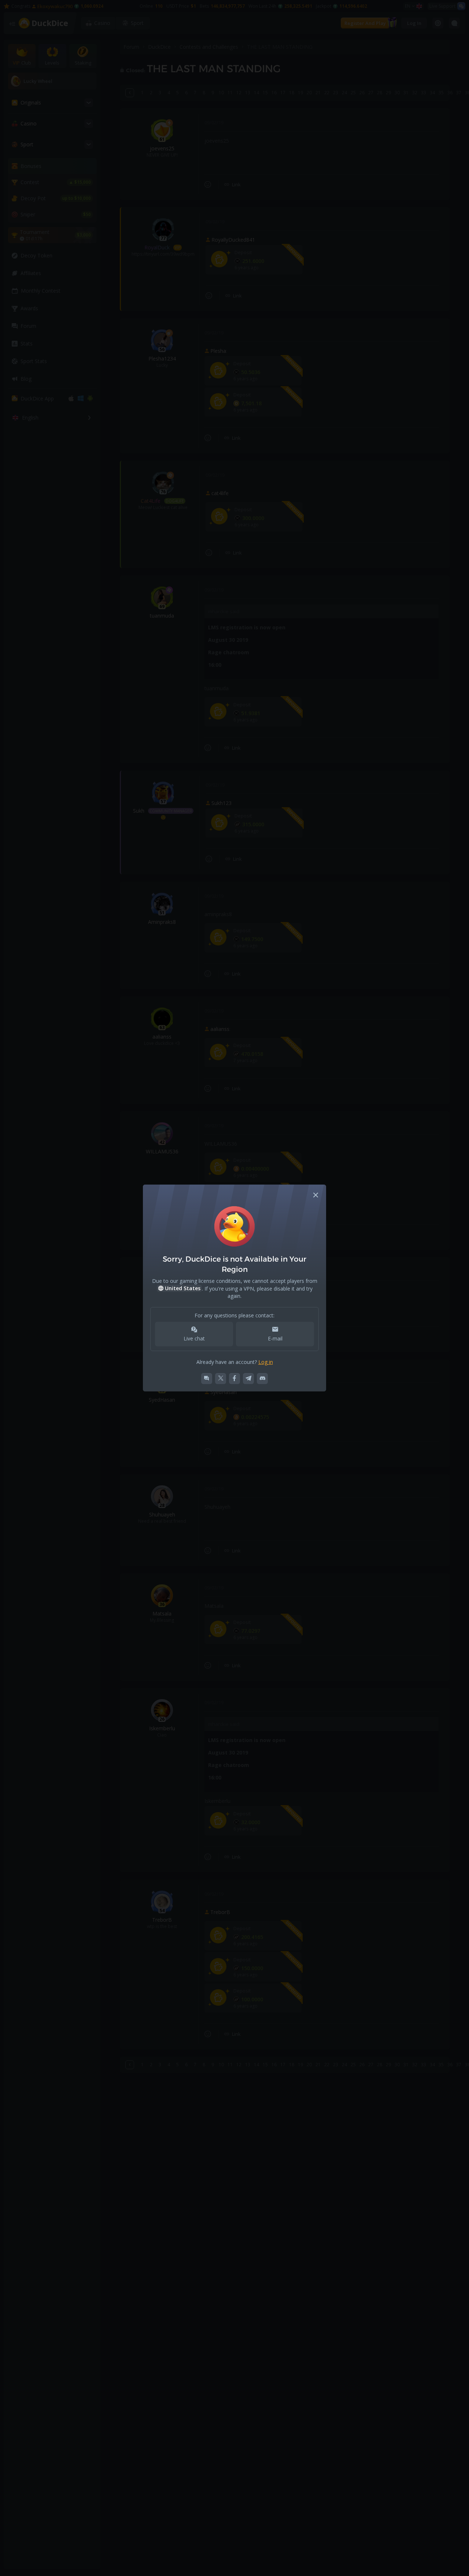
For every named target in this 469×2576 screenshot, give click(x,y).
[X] (221, 1379)
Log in (266, 1362)
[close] (316, 1195)
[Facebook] (234, 1379)
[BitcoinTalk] (207, 1379)
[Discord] (262, 1379)
